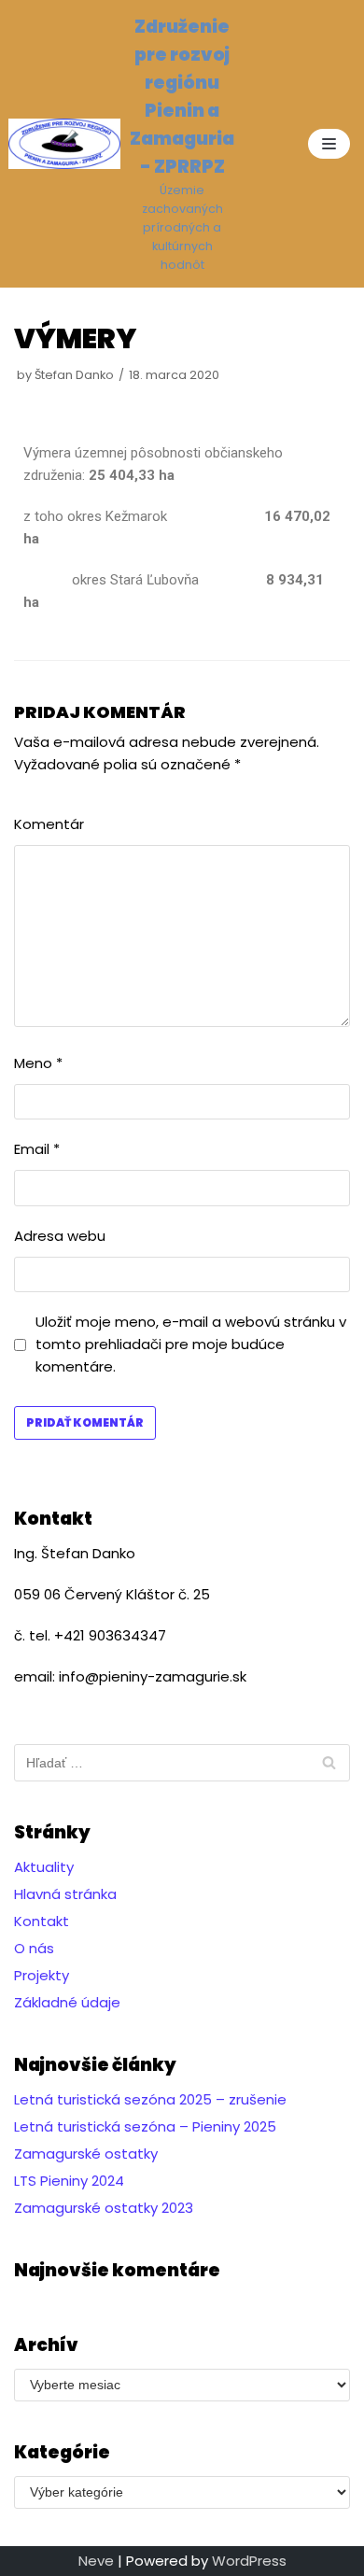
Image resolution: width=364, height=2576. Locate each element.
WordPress (249, 2561)
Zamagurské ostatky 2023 (104, 2208)
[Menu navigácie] (329, 144)
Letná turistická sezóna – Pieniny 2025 (145, 2126)
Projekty (42, 1975)
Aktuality (44, 1867)
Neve (96, 2561)
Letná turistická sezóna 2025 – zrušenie (150, 2099)
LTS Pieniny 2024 (69, 2181)
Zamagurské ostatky (86, 2154)
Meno (38, 1063)
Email (37, 1149)
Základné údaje (67, 2002)
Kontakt (42, 1921)
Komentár (49, 824)
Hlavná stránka (65, 1894)
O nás (34, 1948)
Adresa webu (60, 1236)
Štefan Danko (74, 375)
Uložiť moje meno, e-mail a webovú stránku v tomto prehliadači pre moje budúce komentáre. (191, 1344)
